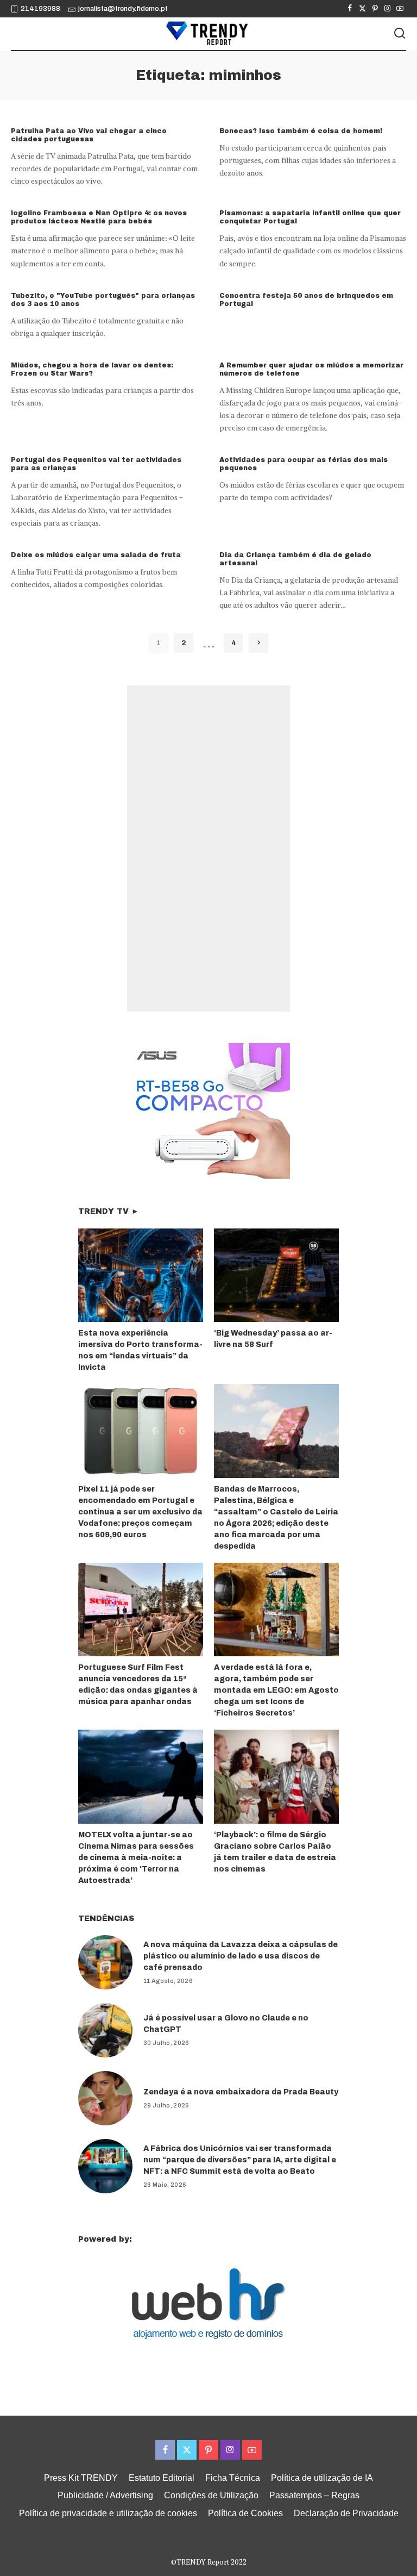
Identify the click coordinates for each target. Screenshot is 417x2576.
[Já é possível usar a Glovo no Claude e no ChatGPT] (105, 2030)
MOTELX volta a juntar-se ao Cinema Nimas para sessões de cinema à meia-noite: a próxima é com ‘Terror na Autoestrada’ (136, 1858)
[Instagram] (387, 9)
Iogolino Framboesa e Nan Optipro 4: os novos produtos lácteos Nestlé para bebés (99, 217)
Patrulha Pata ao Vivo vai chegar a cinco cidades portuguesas (89, 135)
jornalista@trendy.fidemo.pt (123, 9)
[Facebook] (350, 9)
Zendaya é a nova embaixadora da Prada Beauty (241, 2092)
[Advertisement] (208, 849)
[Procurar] (400, 34)
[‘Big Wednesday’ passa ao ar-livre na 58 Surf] (276, 1275)
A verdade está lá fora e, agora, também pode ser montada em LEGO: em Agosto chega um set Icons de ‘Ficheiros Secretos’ (276, 1690)
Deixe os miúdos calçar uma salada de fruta (96, 555)
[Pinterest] (375, 9)
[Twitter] (362, 9)
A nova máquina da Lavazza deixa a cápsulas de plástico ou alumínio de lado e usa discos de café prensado (241, 1956)
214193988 (40, 9)
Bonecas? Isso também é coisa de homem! (301, 131)
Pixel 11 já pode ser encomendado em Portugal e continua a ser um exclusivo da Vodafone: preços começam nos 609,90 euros (140, 1512)
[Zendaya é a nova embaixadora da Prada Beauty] (105, 2098)
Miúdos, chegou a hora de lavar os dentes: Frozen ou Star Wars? (92, 369)
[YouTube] (400, 9)
